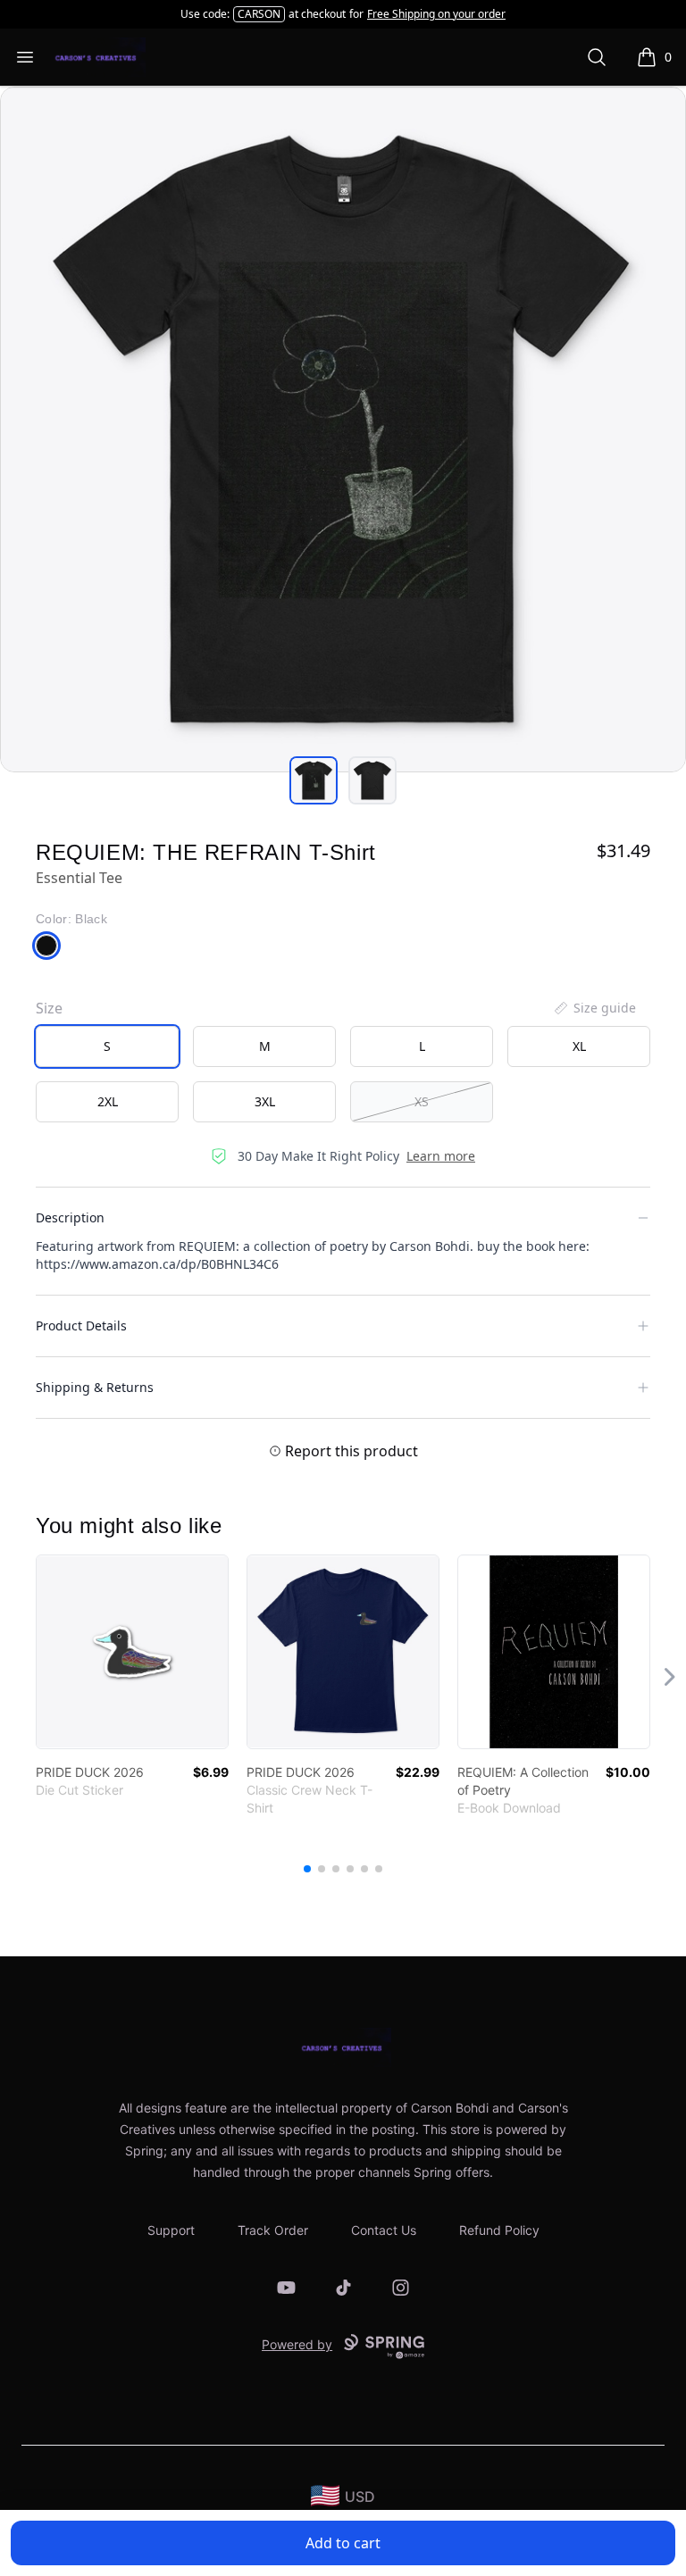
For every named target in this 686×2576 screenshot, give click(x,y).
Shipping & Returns (95, 1387)
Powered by (297, 2344)
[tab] (314, 780)
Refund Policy (499, 2230)
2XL (108, 1101)
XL (579, 1046)
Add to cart (343, 2543)
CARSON (259, 14)
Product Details (81, 1326)
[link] (132, 1652)
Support (171, 2230)
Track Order (273, 2230)
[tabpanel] (343, 429)
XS (422, 1101)
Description (70, 1217)
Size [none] (49, 1008)
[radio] (107, 1046)
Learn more (441, 1156)
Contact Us (384, 2230)
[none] (594, 1008)
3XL (265, 1101)
